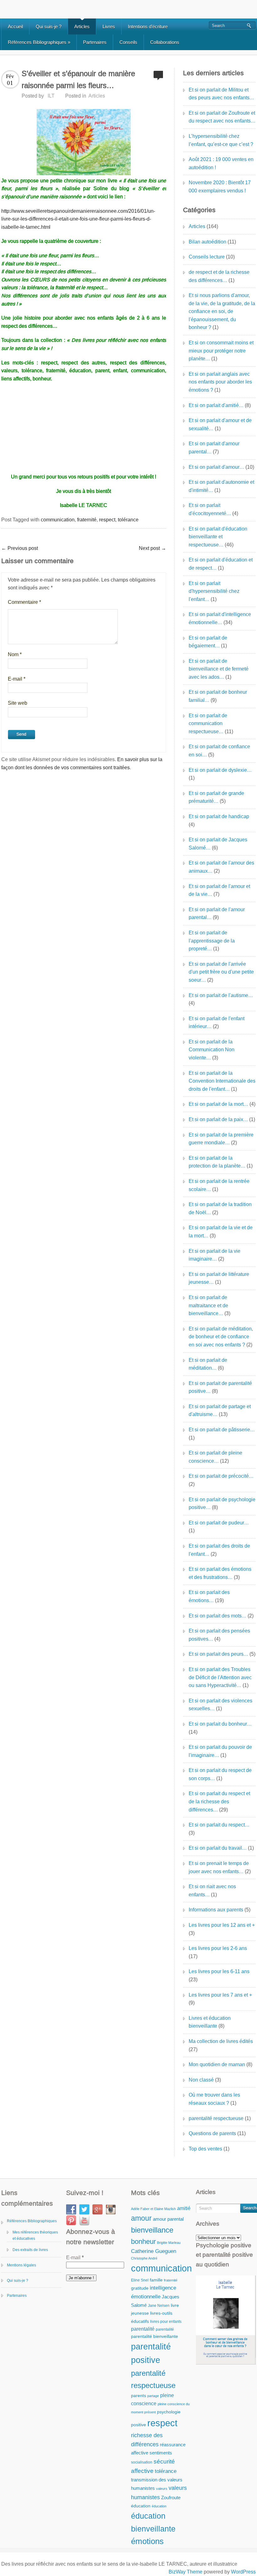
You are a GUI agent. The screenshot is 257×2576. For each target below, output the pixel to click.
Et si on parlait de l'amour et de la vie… (219, 890)
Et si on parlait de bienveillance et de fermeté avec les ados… (219, 669)
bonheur (143, 2242)
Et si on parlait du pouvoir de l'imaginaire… (220, 1751)
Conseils (128, 42)
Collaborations (165, 42)
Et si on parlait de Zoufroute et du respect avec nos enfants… (222, 117)
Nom (15, 654)
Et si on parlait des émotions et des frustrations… (220, 1573)
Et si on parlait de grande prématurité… (216, 797)
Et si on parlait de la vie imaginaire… (215, 1255)
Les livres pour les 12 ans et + (222, 1925)
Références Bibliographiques (39, 42)
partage (153, 2396)
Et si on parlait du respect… (219, 1825)
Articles (82, 26)
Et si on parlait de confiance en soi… (219, 751)
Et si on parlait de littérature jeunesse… (219, 1278)
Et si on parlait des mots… (218, 1616)
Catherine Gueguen (154, 2251)
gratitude (140, 2288)
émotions (147, 2541)
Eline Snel (140, 2280)
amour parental (168, 2219)
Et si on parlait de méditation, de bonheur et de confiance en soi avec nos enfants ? (221, 1337)
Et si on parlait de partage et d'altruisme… (220, 1411)
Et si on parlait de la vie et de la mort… (221, 1232)
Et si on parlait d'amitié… (216, 405)
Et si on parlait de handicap (219, 816)
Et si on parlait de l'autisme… (221, 995)
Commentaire (24, 602)
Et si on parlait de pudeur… (219, 1523)
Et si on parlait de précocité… (221, 1476)
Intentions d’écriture (148, 26)
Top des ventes (205, 2149)
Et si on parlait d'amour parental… (214, 448)
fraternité (87, 520)
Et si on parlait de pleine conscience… (215, 1457)
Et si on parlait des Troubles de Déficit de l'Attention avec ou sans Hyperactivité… (220, 1677)
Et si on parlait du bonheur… (220, 1724)
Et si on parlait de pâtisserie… (222, 1430)
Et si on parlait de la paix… (218, 1119)
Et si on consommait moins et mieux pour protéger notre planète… (221, 351)
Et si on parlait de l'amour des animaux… (221, 867)
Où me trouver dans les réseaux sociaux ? (214, 2099)
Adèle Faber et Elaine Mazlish (153, 2209)
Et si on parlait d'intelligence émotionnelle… (220, 618)
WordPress (243, 2572)
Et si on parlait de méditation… (208, 1364)
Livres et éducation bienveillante (210, 2022)
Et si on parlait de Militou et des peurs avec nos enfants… (221, 94)
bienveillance (152, 2230)
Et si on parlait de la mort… (218, 1104)
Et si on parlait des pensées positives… (219, 1635)
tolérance (128, 520)
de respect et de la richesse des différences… (219, 276)
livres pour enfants (166, 2322)
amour (141, 2218)
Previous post (20, 548)
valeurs (162, 2489)
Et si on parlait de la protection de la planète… (217, 1162)
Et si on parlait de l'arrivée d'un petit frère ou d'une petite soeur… (221, 972)
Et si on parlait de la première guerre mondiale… (221, 1139)
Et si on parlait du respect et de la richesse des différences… (219, 1801)
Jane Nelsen (159, 2306)
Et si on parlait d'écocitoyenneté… (210, 509)
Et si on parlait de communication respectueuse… (208, 724)
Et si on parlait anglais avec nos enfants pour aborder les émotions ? (220, 382)
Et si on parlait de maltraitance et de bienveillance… (208, 1305)
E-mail (17, 679)
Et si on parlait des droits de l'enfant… (219, 1550)
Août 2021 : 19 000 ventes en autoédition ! (221, 163)
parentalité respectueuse (216, 2118)
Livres (109, 26)
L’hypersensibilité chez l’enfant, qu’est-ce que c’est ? (221, 140)
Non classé (201, 2080)
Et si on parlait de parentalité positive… (220, 1387)
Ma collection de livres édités (221, 2041)
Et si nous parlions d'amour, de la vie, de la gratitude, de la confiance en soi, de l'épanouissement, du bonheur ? (222, 311)
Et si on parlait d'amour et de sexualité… (220, 424)
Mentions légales (21, 2265)
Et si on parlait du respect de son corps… (220, 1774)
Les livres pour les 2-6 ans (218, 1948)
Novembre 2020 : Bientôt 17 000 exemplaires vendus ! (220, 187)
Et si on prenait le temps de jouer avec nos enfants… (219, 1867)
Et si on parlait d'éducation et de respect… (221, 564)
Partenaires (95, 42)
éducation (141, 2506)
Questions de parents (212, 2133)
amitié (184, 2208)
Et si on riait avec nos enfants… (212, 1891)
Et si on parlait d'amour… (216, 467)
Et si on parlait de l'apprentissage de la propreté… (212, 941)
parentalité (143, 2329)
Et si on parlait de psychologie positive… (222, 1504)
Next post (152, 548)
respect (107, 520)
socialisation (142, 2462)
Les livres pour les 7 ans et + (220, 1995)
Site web (18, 703)
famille (156, 2280)
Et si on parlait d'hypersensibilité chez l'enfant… (214, 591)
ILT (51, 96)
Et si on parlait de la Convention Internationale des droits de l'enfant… (222, 1081)
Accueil (15, 26)
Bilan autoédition (207, 242)
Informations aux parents (216, 1910)
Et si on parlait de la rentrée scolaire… (219, 1185)
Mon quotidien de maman (217, 2064)
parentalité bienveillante (155, 2336)
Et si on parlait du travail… (218, 1848)
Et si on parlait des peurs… (218, 1654)
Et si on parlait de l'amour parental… (217, 914)
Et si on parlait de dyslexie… (220, 770)
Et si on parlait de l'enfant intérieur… (217, 1023)
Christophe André (144, 2258)
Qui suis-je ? (49, 26)
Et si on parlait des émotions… (209, 1596)
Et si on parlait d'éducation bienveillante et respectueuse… (218, 537)
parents (139, 2396)
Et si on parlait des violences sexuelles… (220, 1705)
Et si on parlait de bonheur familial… (218, 696)
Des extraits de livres (30, 2250)
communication (58, 520)
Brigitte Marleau (169, 2243)
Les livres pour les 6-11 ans (219, 1971)
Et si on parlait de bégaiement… (208, 642)
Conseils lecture (207, 257)
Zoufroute (171, 2498)
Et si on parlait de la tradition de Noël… (220, 1208)
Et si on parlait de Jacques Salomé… (218, 844)
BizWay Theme (186, 2572)
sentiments (161, 2453)
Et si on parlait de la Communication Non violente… (212, 1050)
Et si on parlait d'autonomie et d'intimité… (221, 486)
